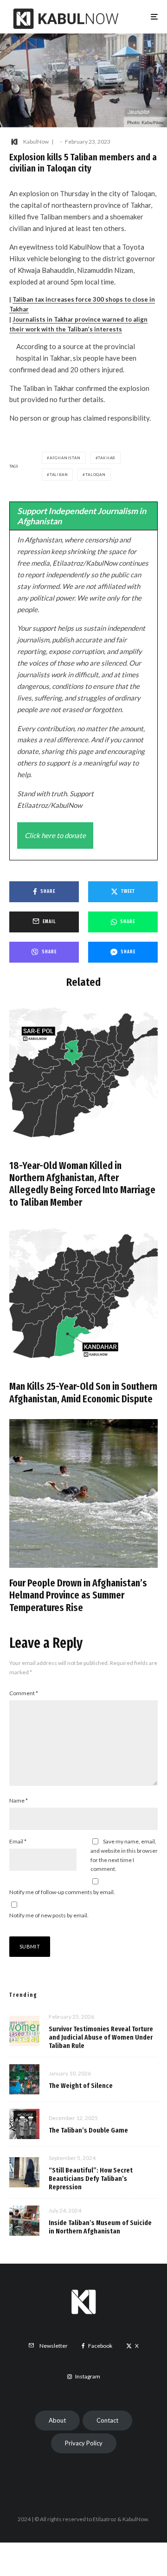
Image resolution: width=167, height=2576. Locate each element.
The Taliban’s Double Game (88, 2130)
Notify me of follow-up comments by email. (62, 1892)
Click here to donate (55, 835)
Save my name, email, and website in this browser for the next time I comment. (124, 1855)
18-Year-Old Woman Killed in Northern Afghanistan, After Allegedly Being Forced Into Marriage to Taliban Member (82, 1184)
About (57, 2420)
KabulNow (36, 142)
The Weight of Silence (81, 2086)
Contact (107, 2420)
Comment (24, 1693)
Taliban (59, 475)
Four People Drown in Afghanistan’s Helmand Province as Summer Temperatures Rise (78, 1595)
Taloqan (96, 475)
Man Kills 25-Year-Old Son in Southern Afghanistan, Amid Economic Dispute (83, 1393)
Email (18, 1841)
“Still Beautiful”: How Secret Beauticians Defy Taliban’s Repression (91, 2179)
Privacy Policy (84, 2443)
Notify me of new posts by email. (49, 1915)
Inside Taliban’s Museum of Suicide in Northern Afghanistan (100, 2227)
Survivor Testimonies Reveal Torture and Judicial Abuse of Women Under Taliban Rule (101, 2037)
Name (19, 1800)
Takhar (107, 458)
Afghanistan (65, 458)
